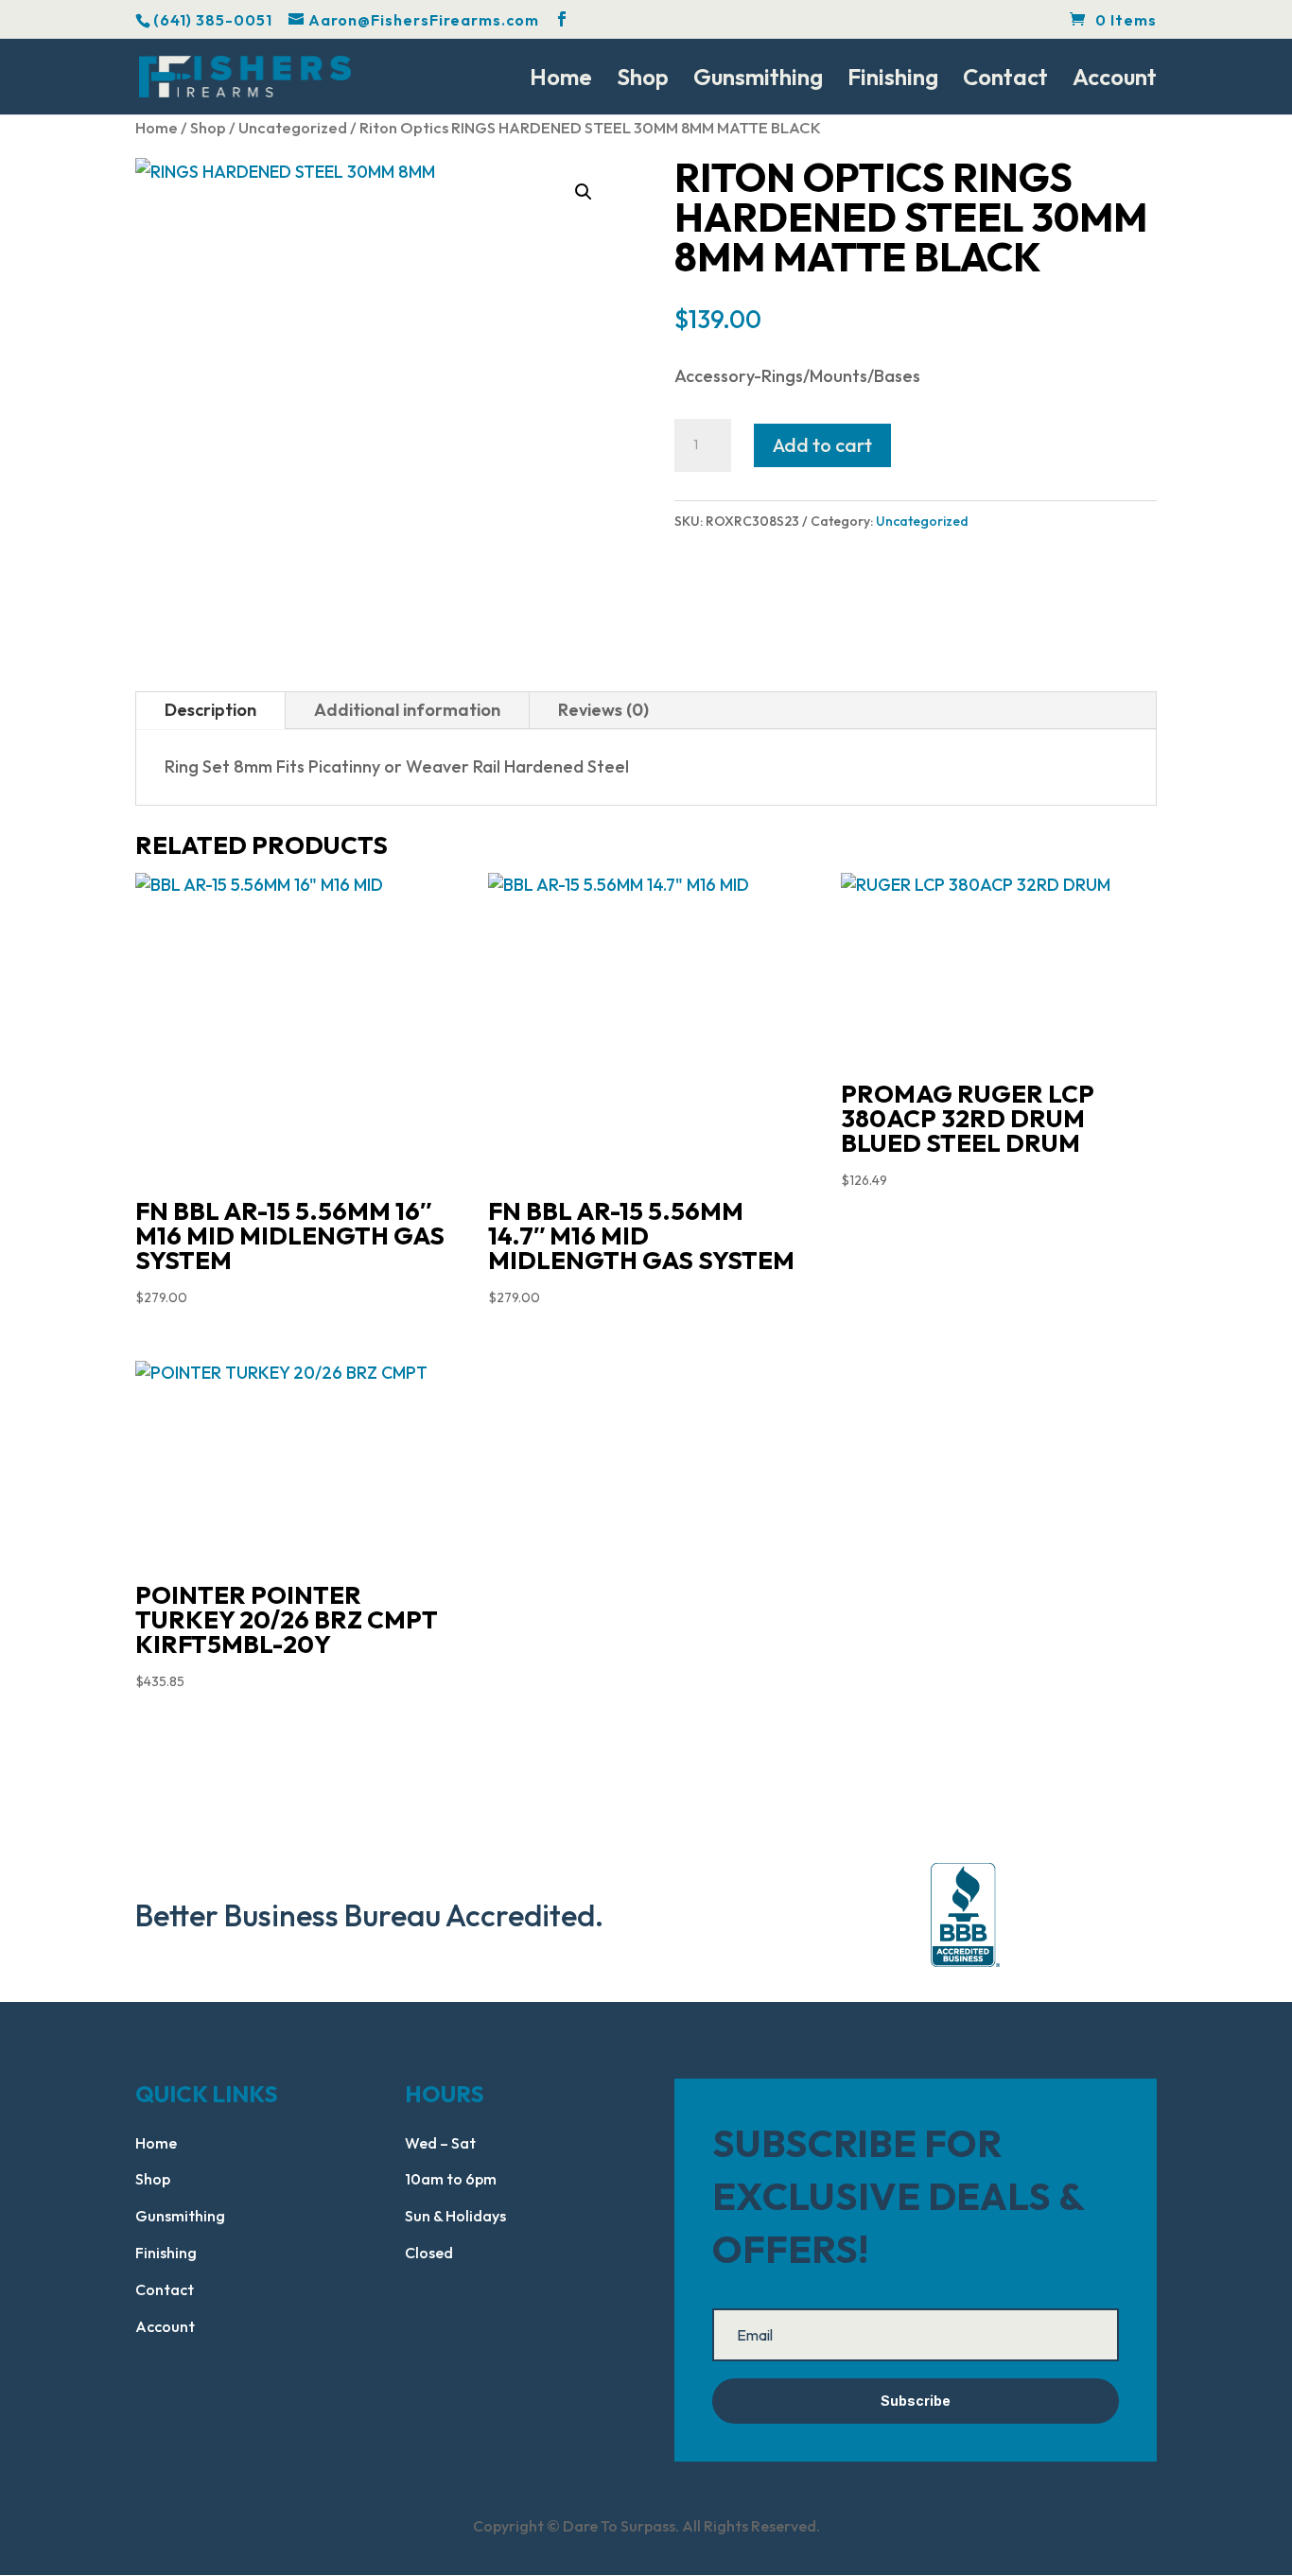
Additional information (407, 710)
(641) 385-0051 (213, 20)
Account (1115, 80)
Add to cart (822, 445)
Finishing (893, 80)
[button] (584, 192)
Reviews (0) (603, 710)
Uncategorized (293, 127)
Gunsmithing (758, 80)
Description (210, 710)
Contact (1005, 80)
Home (561, 80)
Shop (643, 80)
